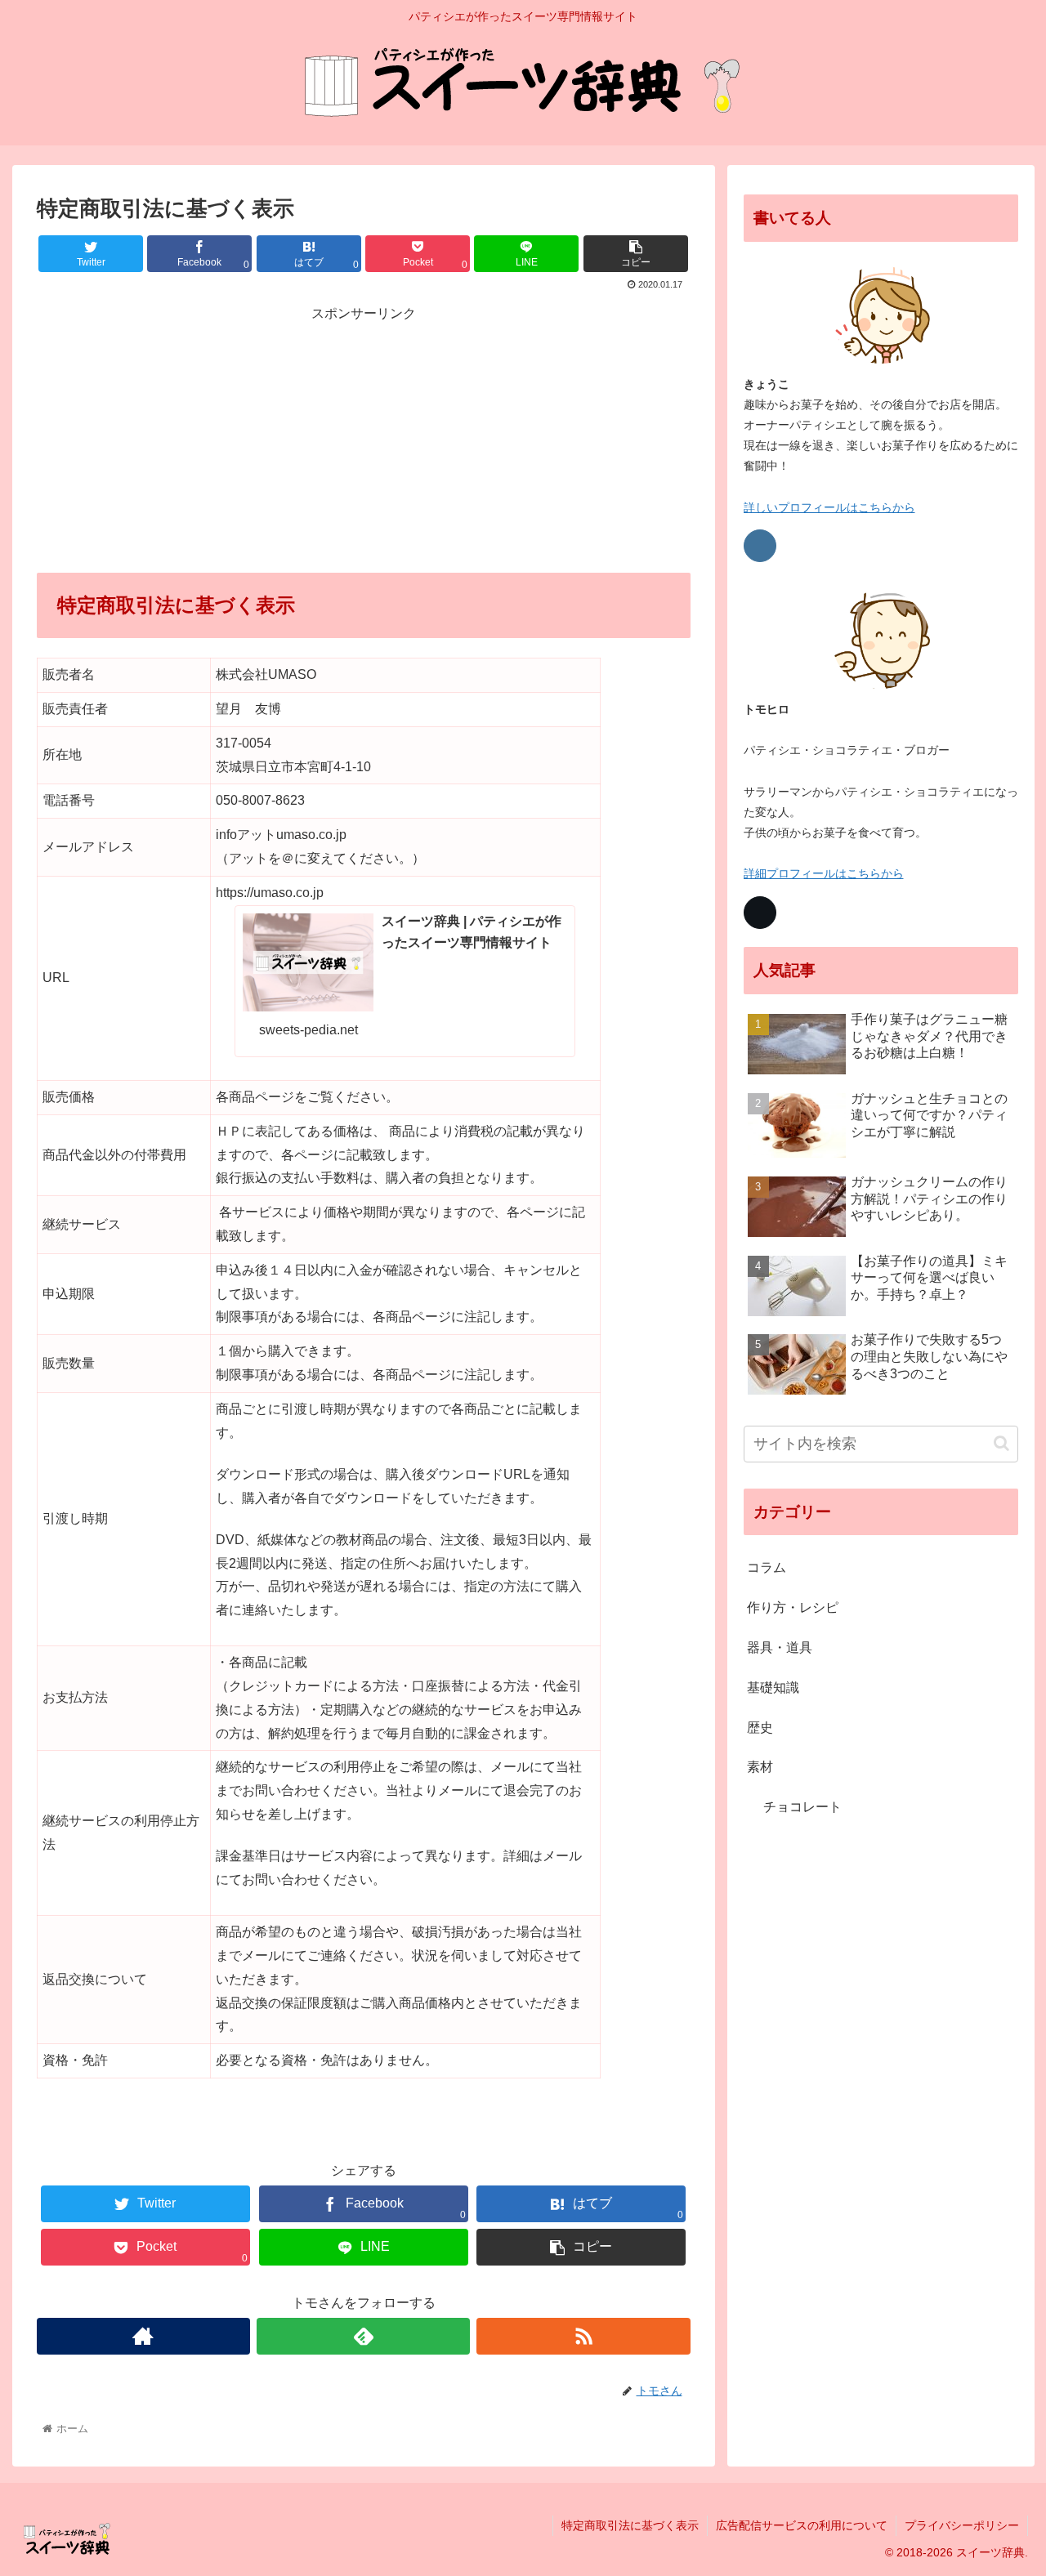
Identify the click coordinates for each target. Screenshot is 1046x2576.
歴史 (760, 1728)
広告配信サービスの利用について (802, 2525)
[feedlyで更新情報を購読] (363, 2336)
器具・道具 (780, 1647)
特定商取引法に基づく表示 (630, 2525)
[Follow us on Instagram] (760, 546)
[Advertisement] (364, 440)
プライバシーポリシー (962, 2525)
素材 (760, 1767)
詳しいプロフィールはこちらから (829, 507)
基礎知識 (773, 1688)
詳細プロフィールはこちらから (824, 873)
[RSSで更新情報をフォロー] (583, 2336)
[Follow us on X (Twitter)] (760, 913)
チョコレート (802, 1807)
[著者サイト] (143, 2336)
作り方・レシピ (793, 1607)
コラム (767, 1567)
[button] (1001, 1443)
